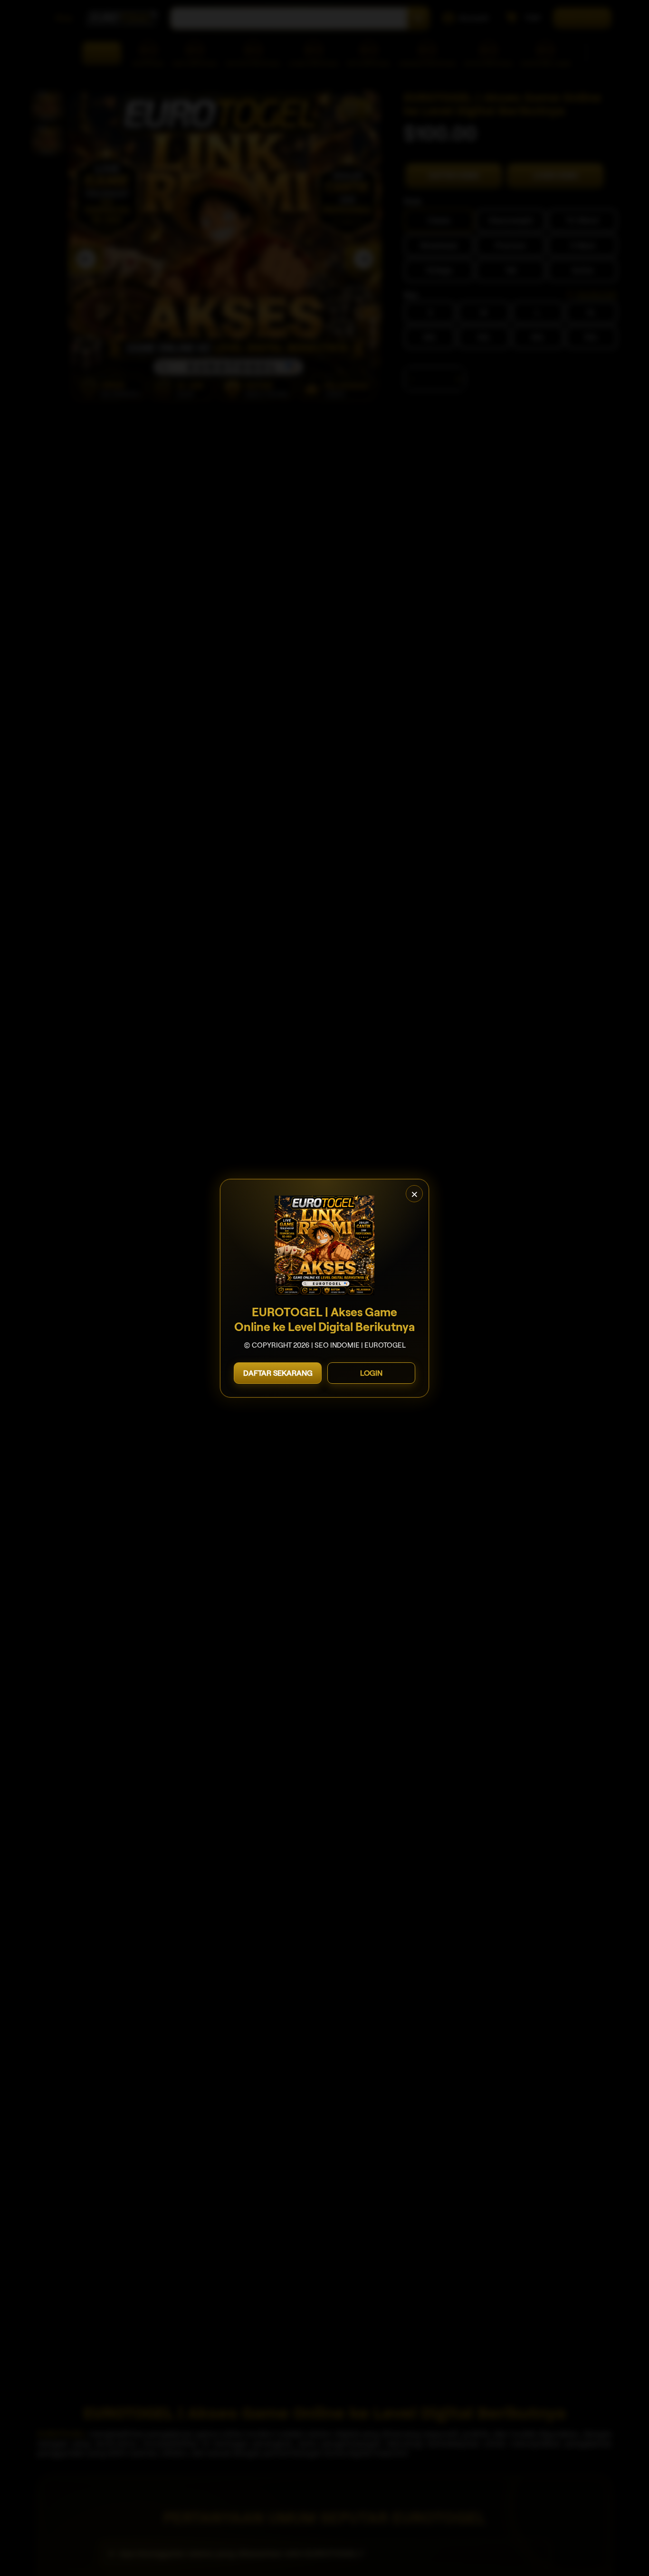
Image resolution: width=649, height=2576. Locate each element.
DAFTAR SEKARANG (278, 1373)
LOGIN (371, 1373)
